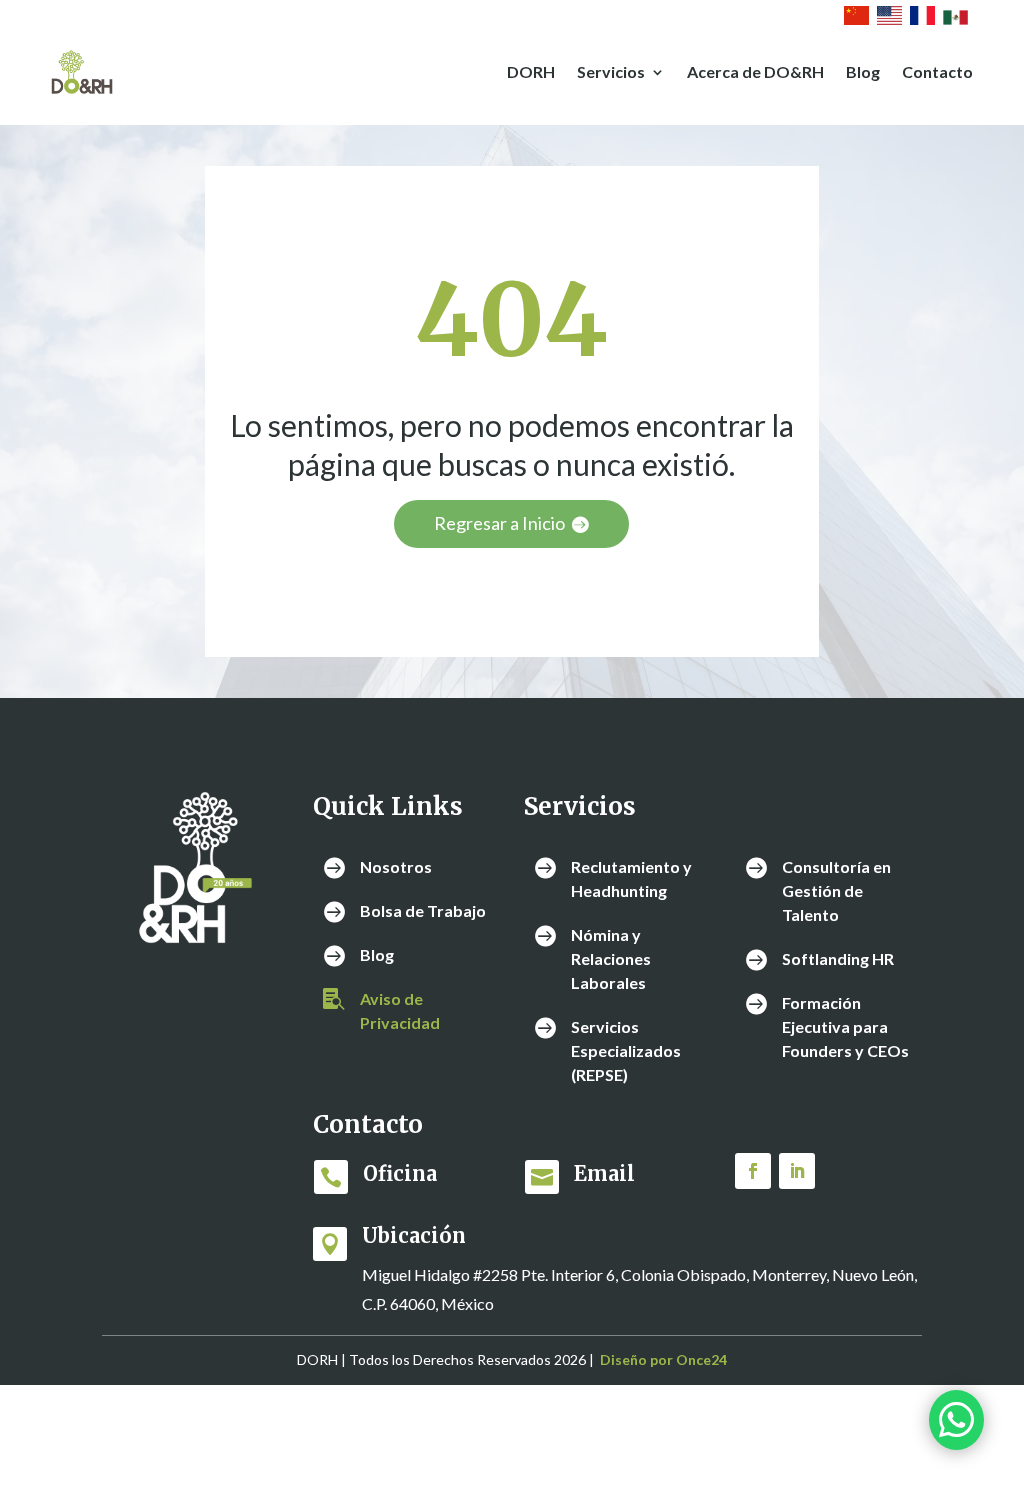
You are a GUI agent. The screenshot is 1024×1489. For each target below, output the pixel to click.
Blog (863, 71)
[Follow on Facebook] (753, 1171)
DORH (531, 71)
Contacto (937, 71)
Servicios (611, 71)
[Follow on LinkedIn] (797, 1171)
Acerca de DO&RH (755, 71)
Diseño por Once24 (663, 1359)
